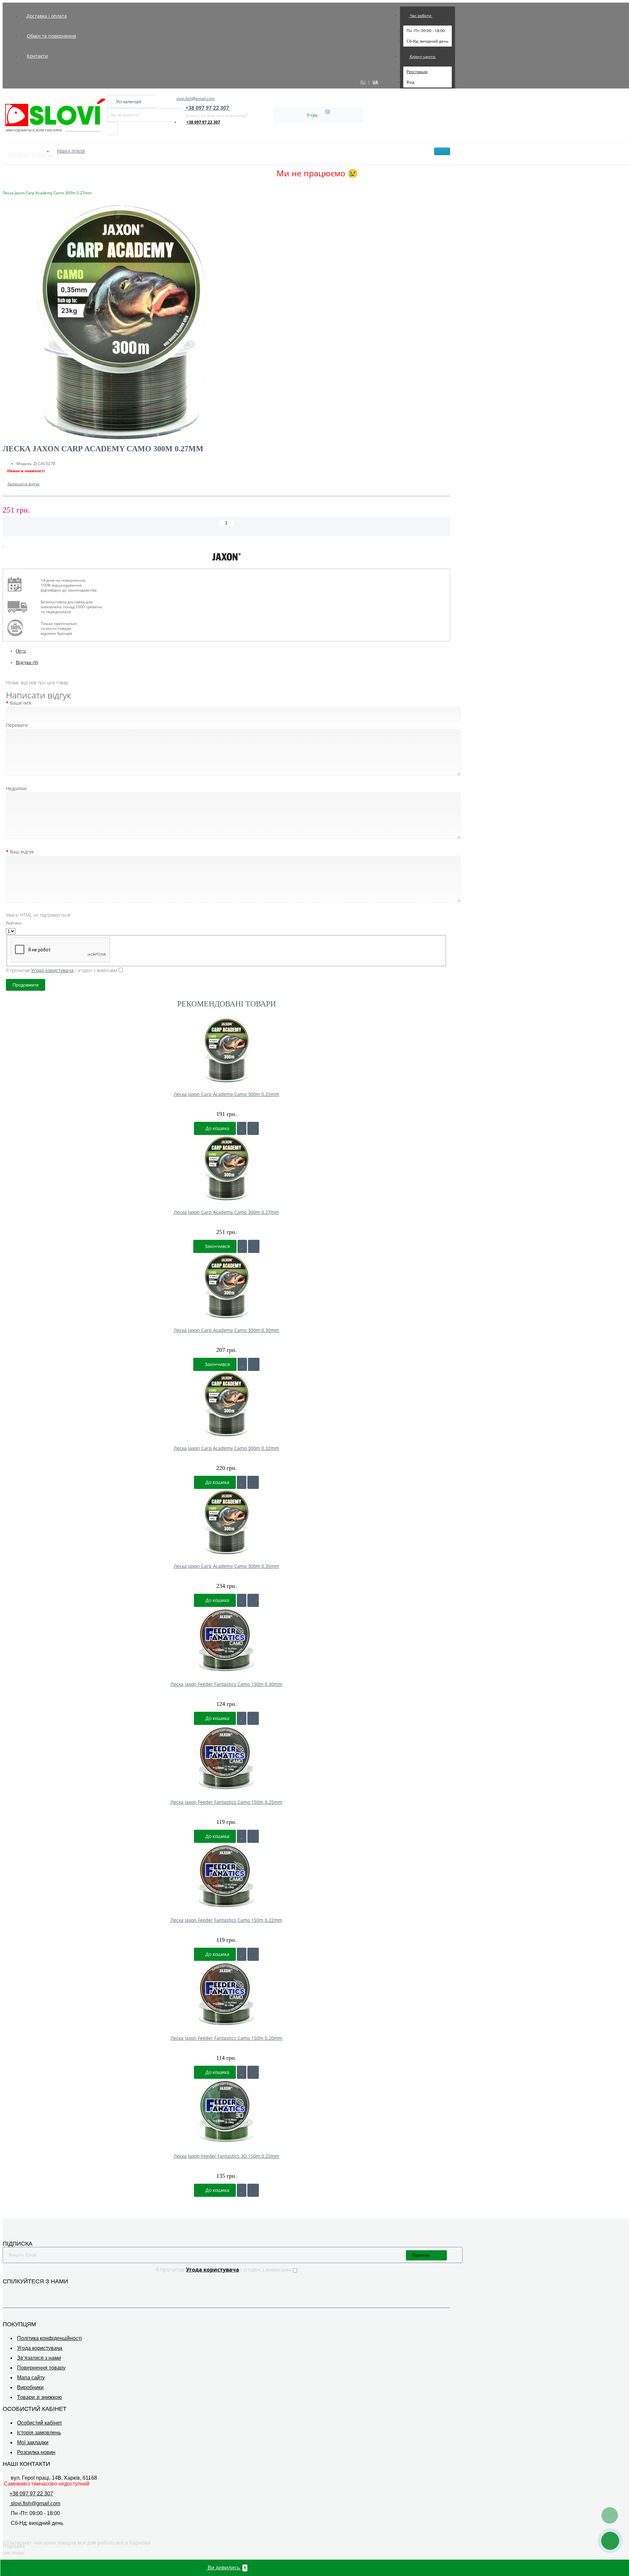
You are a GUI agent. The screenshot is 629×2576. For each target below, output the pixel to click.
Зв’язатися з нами (39, 2358)
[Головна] (5, 186)
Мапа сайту (31, 2378)
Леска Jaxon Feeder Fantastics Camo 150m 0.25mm (226, 1802)
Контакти (37, 56)
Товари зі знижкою (39, 2397)
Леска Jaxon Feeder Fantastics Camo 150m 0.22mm (226, 1920)
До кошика (217, 1128)
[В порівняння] (9, 544)
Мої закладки (33, 2442)
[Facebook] (7, 2291)
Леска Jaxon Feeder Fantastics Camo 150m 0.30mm (226, 1684)
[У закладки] (242, 1128)
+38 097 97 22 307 (203, 122)
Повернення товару (41, 2368)
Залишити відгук (23, 484)
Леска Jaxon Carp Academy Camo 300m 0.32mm (226, 1448)
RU (363, 82)
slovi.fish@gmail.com (195, 98)
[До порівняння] (253, 1128)
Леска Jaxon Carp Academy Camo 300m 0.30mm (226, 1330)
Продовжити (26, 985)
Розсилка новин (36, 2452)
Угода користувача (40, 2348)
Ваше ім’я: (21, 703)
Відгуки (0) (27, 663)
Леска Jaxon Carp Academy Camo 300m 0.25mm (226, 1094)
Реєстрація (417, 72)
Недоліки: (17, 788)
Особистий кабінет (39, 2423)
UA (375, 82)
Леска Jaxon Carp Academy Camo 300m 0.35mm (226, 1566)
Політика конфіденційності (49, 2338)
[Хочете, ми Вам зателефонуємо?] (610, 2541)
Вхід (410, 82)
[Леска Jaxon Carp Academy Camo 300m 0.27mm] (226, 323)
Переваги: (17, 725)
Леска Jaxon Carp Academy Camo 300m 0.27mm (226, 1212)
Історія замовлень (39, 2433)
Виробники (30, 2387)
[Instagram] (16, 2291)
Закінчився (217, 1246)
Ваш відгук (22, 852)
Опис (21, 651)
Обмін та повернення (51, 36)
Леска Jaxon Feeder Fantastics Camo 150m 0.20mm (226, 2038)
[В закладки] (3, 544)
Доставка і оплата (47, 16)
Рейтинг (14, 923)
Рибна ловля (71, 151)
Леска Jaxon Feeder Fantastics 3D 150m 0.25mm (226, 2156)
